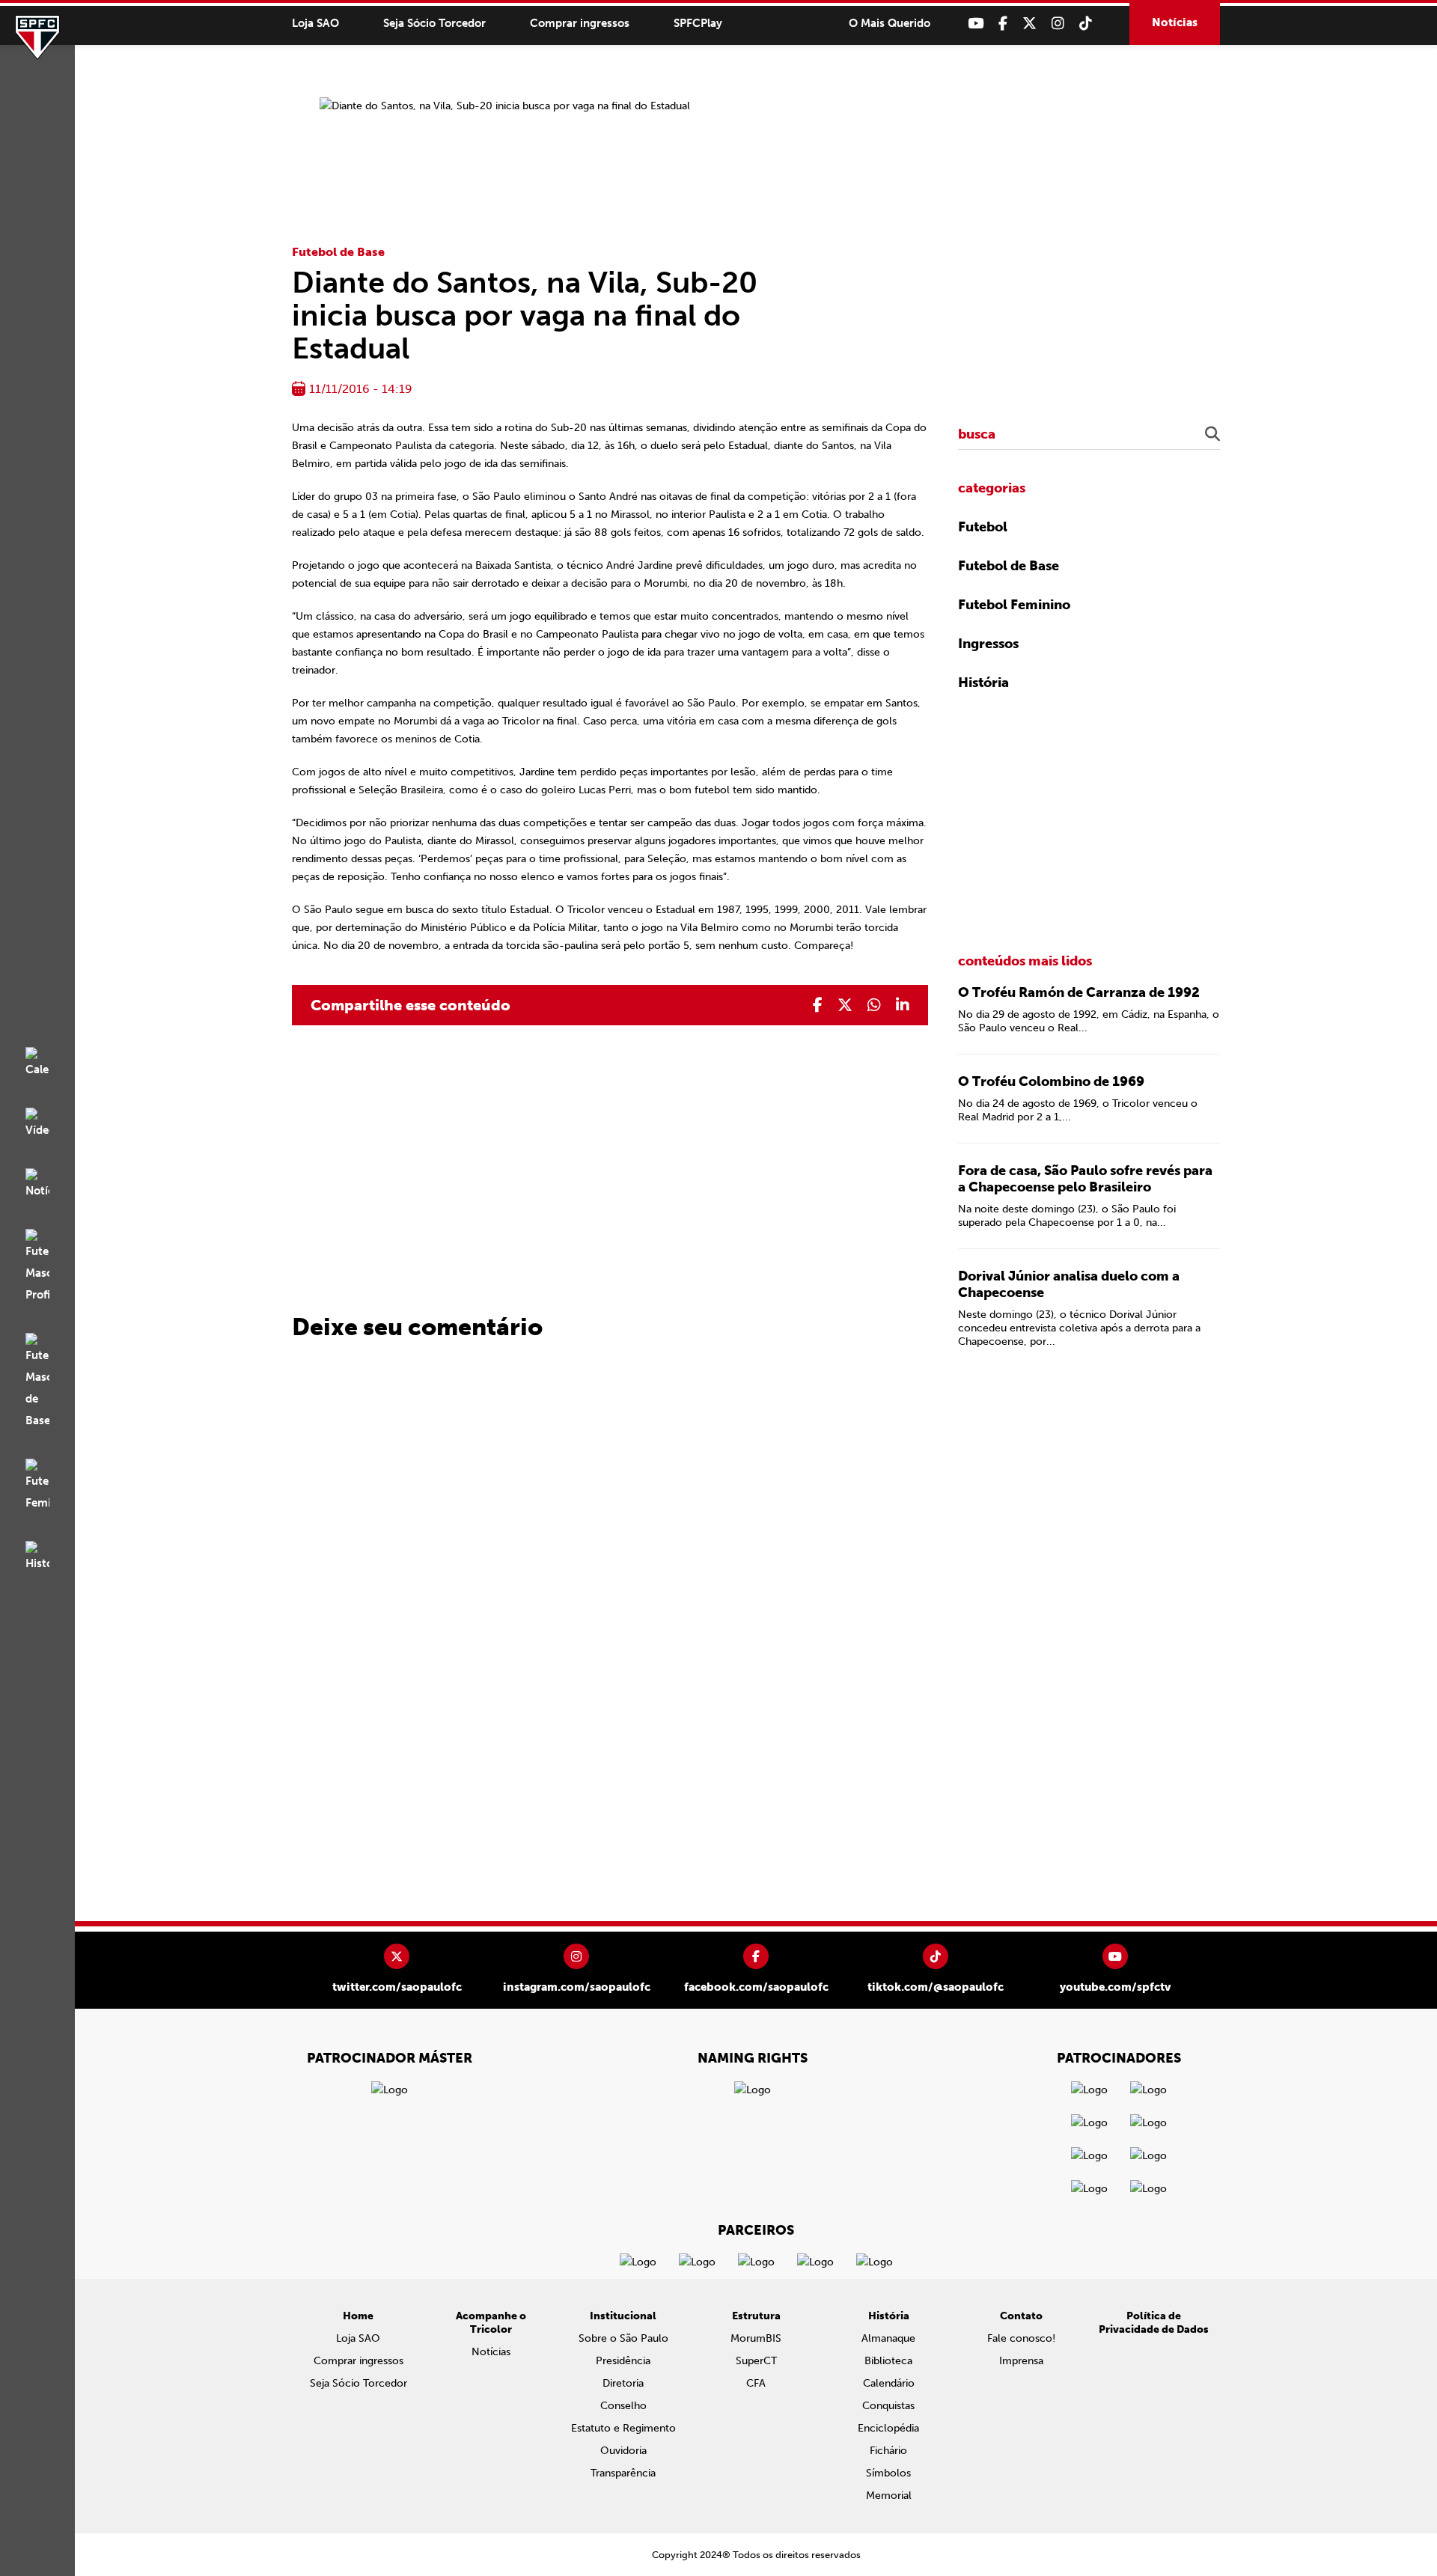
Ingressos (988, 644)
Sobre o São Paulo (623, 2338)
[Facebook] (1003, 24)
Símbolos (888, 2473)
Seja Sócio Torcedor (434, 23)
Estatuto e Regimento (623, 2428)
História (983, 683)
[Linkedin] (903, 1005)
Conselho (623, 2406)
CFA (756, 2383)
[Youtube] (976, 24)
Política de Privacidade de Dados (1154, 2323)
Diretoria (623, 2383)
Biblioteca (888, 2361)
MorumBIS (756, 2338)
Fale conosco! (1021, 2338)
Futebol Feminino (1014, 605)
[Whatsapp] (874, 1005)
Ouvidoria (623, 2451)
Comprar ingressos (580, 23)
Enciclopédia (888, 2428)
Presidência (623, 2361)
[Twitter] (1029, 24)
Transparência (623, 2473)
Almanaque (888, 2338)
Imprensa (1021, 2361)
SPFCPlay (698, 23)
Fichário (888, 2451)
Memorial (889, 2496)
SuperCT (756, 2361)
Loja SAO (315, 23)
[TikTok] (1086, 24)
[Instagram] (1058, 24)
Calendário (889, 2383)
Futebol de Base (338, 252)
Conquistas (888, 2406)
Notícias (1175, 22)
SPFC (37, 37)
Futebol (983, 527)
